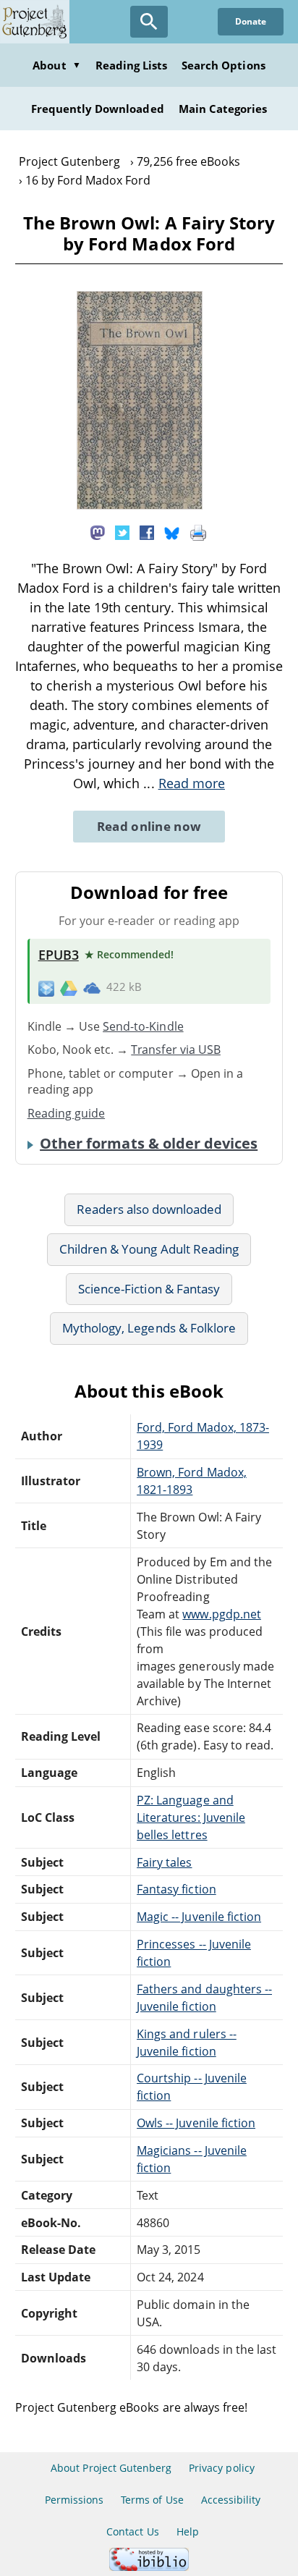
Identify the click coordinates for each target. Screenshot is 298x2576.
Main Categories (223, 109)
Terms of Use (152, 2500)
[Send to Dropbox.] (46, 988)
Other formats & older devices (149, 1144)
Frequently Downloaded (98, 109)
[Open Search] (149, 22)
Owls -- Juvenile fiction (196, 2123)
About (56, 65)
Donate (251, 21)
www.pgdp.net (221, 1614)
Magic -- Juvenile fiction (199, 1917)
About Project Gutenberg (111, 2468)
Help (188, 2531)
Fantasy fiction (176, 1889)
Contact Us (132, 2531)
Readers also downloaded (149, 1209)
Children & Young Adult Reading (149, 1249)
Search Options (223, 65)
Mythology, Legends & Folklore (149, 1328)
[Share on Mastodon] (98, 532)
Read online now (149, 826)
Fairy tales (164, 1862)
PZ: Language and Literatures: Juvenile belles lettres (191, 1817)
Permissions (74, 2500)
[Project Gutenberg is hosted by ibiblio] (149, 2567)
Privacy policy (222, 2468)
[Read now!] (140, 505)
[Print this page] (198, 532)
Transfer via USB (176, 1050)
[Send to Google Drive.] (69, 987)
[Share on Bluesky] (172, 532)
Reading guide (67, 1113)
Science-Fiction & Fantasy (149, 1289)
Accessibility (231, 2500)
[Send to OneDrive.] (92, 987)
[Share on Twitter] (122, 532)
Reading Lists (132, 65)
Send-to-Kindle (143, 1026)
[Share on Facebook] (147, 532)
